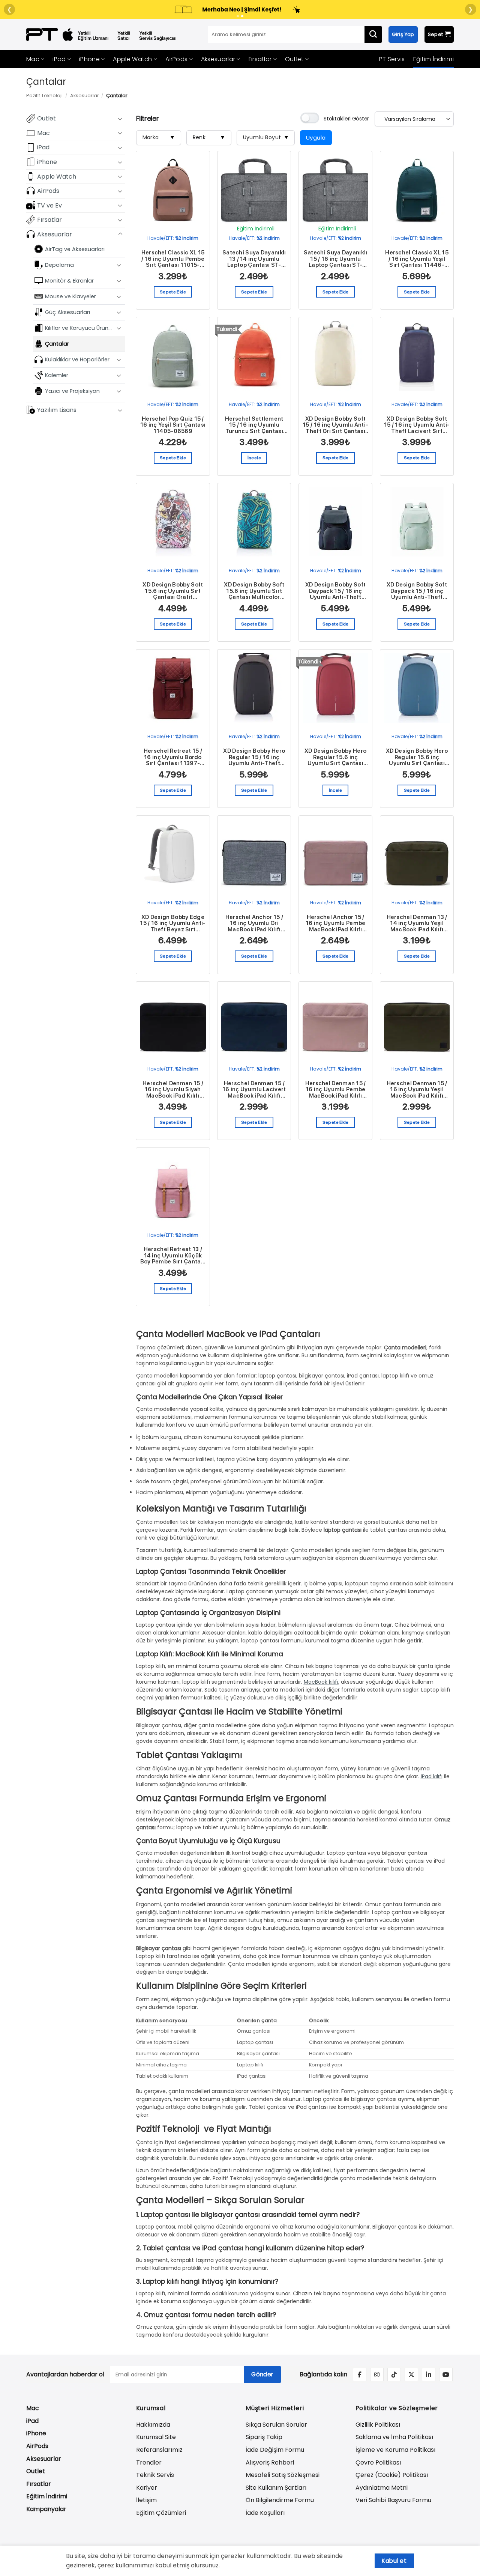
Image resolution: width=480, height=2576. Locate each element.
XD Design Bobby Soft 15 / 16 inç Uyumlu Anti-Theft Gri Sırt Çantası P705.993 (335, 425)
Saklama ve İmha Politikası (394, 2437)
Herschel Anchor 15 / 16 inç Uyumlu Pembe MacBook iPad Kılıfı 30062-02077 (336, 923)
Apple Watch (132, 59)
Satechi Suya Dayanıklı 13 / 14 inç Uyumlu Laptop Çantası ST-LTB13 (254, 259)
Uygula (316, 138)
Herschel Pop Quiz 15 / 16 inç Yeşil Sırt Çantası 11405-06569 (173, 425)
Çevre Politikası (378, 2462)
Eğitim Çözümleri (161, 2513)
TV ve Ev (49, 205)
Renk (209, 137)
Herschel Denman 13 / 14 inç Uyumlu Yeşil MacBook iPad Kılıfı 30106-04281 (417, 923)
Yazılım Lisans (57, 410)
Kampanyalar (46, 2509)
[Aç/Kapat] (120, 118)
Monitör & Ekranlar (69, 280)
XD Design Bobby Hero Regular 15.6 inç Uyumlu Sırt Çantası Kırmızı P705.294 (335, 757)
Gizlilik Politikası (378, 2425)
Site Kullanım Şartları (276, 2488)
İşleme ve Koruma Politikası (395, 2450)
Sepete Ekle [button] (173, 292)
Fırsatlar (260, 59)
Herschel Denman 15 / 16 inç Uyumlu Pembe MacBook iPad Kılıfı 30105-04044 (336, 1090)
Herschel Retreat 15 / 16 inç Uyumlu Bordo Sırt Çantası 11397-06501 (173, 757)
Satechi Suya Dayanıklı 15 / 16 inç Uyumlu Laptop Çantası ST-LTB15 (336, 259)
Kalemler (57, 375)
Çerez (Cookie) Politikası (392, 2475)
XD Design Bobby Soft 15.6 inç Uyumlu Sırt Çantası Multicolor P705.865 (254, 591)
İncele (254, 458)
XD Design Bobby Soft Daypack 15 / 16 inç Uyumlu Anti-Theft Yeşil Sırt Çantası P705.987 (417, 591)
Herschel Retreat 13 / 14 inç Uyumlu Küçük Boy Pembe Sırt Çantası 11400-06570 (173, 1256)
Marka (159, 137)
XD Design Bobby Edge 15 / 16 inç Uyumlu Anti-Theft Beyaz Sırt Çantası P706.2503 (173, 923)
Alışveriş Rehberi (270, 2462)
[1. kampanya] (238, 16)
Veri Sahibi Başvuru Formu (393, 2500)
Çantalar (57, 343)
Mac (33, 59)
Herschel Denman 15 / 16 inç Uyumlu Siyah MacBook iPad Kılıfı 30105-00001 (173, 1090)
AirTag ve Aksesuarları (75, 249)
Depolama (59, 265)
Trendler (149, 2462)
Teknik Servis (155, 2475)
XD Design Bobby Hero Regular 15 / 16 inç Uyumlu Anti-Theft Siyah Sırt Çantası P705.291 (254, 757)
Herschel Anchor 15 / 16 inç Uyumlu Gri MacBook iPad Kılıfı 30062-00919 (254, 923)
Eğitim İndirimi (434, 59)
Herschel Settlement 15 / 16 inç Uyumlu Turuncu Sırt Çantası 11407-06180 (254, 425)
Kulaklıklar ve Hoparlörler (77, 359)
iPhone (89, 59)
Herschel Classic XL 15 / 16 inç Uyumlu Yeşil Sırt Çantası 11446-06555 (417, 259)
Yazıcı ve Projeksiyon (72, 391)
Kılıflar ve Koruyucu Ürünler (79, 328)
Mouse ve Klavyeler (70, 296)
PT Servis (392, 59)
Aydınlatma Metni (382, 2488)
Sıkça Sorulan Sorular (276, 2425)
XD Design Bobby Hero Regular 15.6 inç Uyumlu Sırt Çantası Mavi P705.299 (417, 757)
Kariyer (147, 2488)
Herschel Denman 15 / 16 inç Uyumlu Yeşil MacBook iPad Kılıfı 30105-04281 (417, 1090)
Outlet (294, 59)
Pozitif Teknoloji (44, 95)
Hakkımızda (153, 2425)
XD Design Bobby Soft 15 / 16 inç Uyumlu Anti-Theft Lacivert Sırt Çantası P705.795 (417, 425)
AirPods (176, 59)
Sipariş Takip (264, 2437)
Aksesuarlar (218, 59)
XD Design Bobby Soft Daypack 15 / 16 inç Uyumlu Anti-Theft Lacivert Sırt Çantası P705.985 (335, 591)
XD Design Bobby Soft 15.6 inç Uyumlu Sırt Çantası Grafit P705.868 (173, 591)
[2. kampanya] (242, 16)
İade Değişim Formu (275, 2450)
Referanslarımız (159, 2450)
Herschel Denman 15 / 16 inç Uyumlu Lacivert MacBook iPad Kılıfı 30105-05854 (254, 1090)
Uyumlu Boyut (266, 137)
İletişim (146, 2500)
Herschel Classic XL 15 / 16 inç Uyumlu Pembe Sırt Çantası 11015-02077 (173, 259)
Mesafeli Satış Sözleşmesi (283, 2475)
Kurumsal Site (156, 2437)
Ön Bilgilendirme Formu (280, 2500)
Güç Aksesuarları (67, 312)
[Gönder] (373, 35)
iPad (59, 59)
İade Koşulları (265, 2513)
